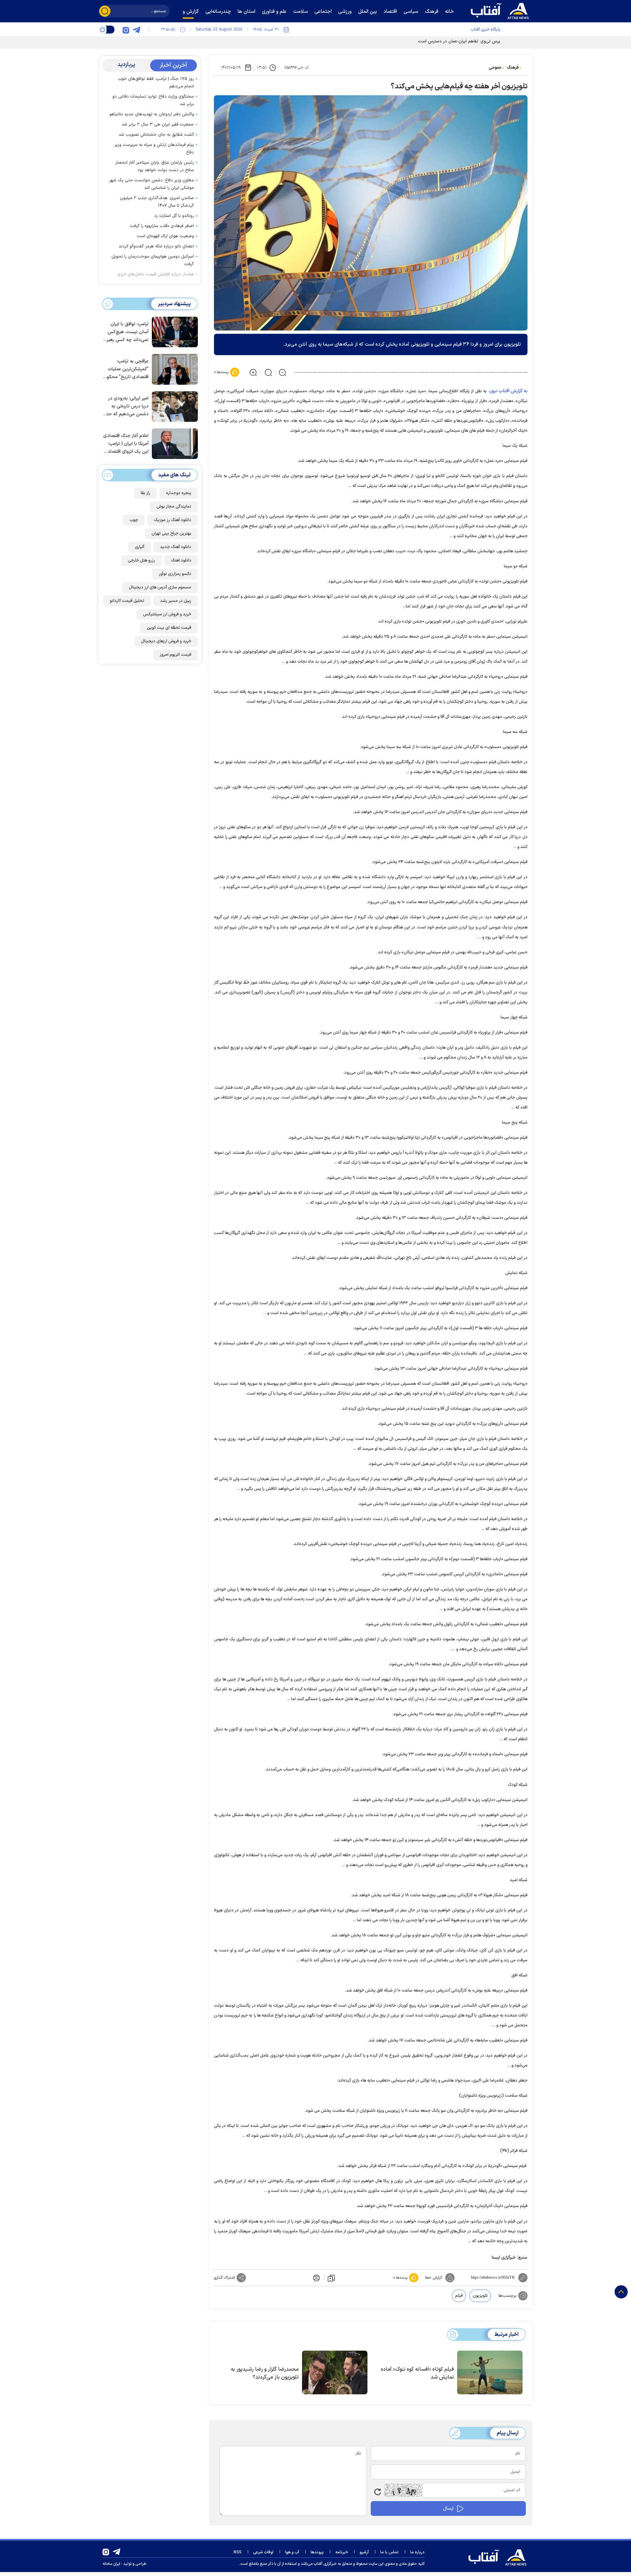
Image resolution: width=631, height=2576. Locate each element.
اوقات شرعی (263, 2552)
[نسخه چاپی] (316, 2278)
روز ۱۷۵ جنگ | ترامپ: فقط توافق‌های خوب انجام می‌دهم (156, 83)
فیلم (459, 2296)
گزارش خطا (433, 2278)
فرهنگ (513, 68)
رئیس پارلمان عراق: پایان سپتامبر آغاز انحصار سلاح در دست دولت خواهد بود (154, 166)
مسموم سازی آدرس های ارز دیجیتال (160, 587)
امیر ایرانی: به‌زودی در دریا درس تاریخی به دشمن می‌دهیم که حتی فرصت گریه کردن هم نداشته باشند (126, 407)
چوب (134, 520)
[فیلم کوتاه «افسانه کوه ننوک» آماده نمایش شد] (490, 2373)
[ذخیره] (331, 2278)
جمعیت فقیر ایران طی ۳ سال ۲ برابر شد (158, 125)
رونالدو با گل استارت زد (174, 216)
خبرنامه (342, 2552)
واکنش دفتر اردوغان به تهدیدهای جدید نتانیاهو (152, 114)
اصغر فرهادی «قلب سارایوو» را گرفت (162, 226)
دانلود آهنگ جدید (176, 547)
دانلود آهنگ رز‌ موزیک (173, 520)
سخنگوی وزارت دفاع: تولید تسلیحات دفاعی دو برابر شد (153, 100)
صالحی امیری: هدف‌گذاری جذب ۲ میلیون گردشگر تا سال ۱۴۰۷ (157, 202)
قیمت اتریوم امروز (175, 655)
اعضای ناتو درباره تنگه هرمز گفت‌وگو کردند (156, 246)
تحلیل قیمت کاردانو (127, 601)
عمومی (495, 68)
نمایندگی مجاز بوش (174, 507)
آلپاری (140, 547)
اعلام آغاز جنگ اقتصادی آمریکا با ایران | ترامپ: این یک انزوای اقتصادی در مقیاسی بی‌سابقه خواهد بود (126, 444)
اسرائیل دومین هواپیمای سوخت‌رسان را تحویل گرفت (153, 260)
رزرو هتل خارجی (141, 560)
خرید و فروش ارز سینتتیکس (167, 614)
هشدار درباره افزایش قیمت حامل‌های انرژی (156, 274)
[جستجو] (105, 11)
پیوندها (317, 2552)
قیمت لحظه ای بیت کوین (169, 628)
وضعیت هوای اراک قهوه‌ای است (165, 236)
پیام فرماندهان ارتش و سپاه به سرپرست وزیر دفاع (154, 149)
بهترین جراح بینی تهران (171, 534)
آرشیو (364, 2552)
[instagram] (126, 30)
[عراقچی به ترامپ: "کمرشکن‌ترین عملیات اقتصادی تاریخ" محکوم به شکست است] (173, 369)
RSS (238, 2552)
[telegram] (136, 30)
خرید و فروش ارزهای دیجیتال (166, 641)
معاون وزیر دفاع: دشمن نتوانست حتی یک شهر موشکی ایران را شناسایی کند (152, 184)
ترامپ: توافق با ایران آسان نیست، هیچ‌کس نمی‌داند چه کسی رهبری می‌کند (126, 332)
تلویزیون (480, 2296)
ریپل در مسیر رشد (176, 601)
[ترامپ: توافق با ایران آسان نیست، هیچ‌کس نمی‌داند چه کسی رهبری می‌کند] (173, 331)
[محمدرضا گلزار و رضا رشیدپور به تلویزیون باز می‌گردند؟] (335, 2373)
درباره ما (417, 2552)
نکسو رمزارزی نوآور (175, 574)
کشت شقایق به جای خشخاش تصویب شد (156, 135)
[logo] (501, 10)
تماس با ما (389, 2552)
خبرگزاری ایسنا (504, 2258)
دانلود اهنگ (181, 560)
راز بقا (145, 493)
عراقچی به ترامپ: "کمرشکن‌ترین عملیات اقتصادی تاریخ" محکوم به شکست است (126, 369)
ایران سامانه (111, 2564)
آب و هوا (292, 2552)
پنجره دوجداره (179, 493)
